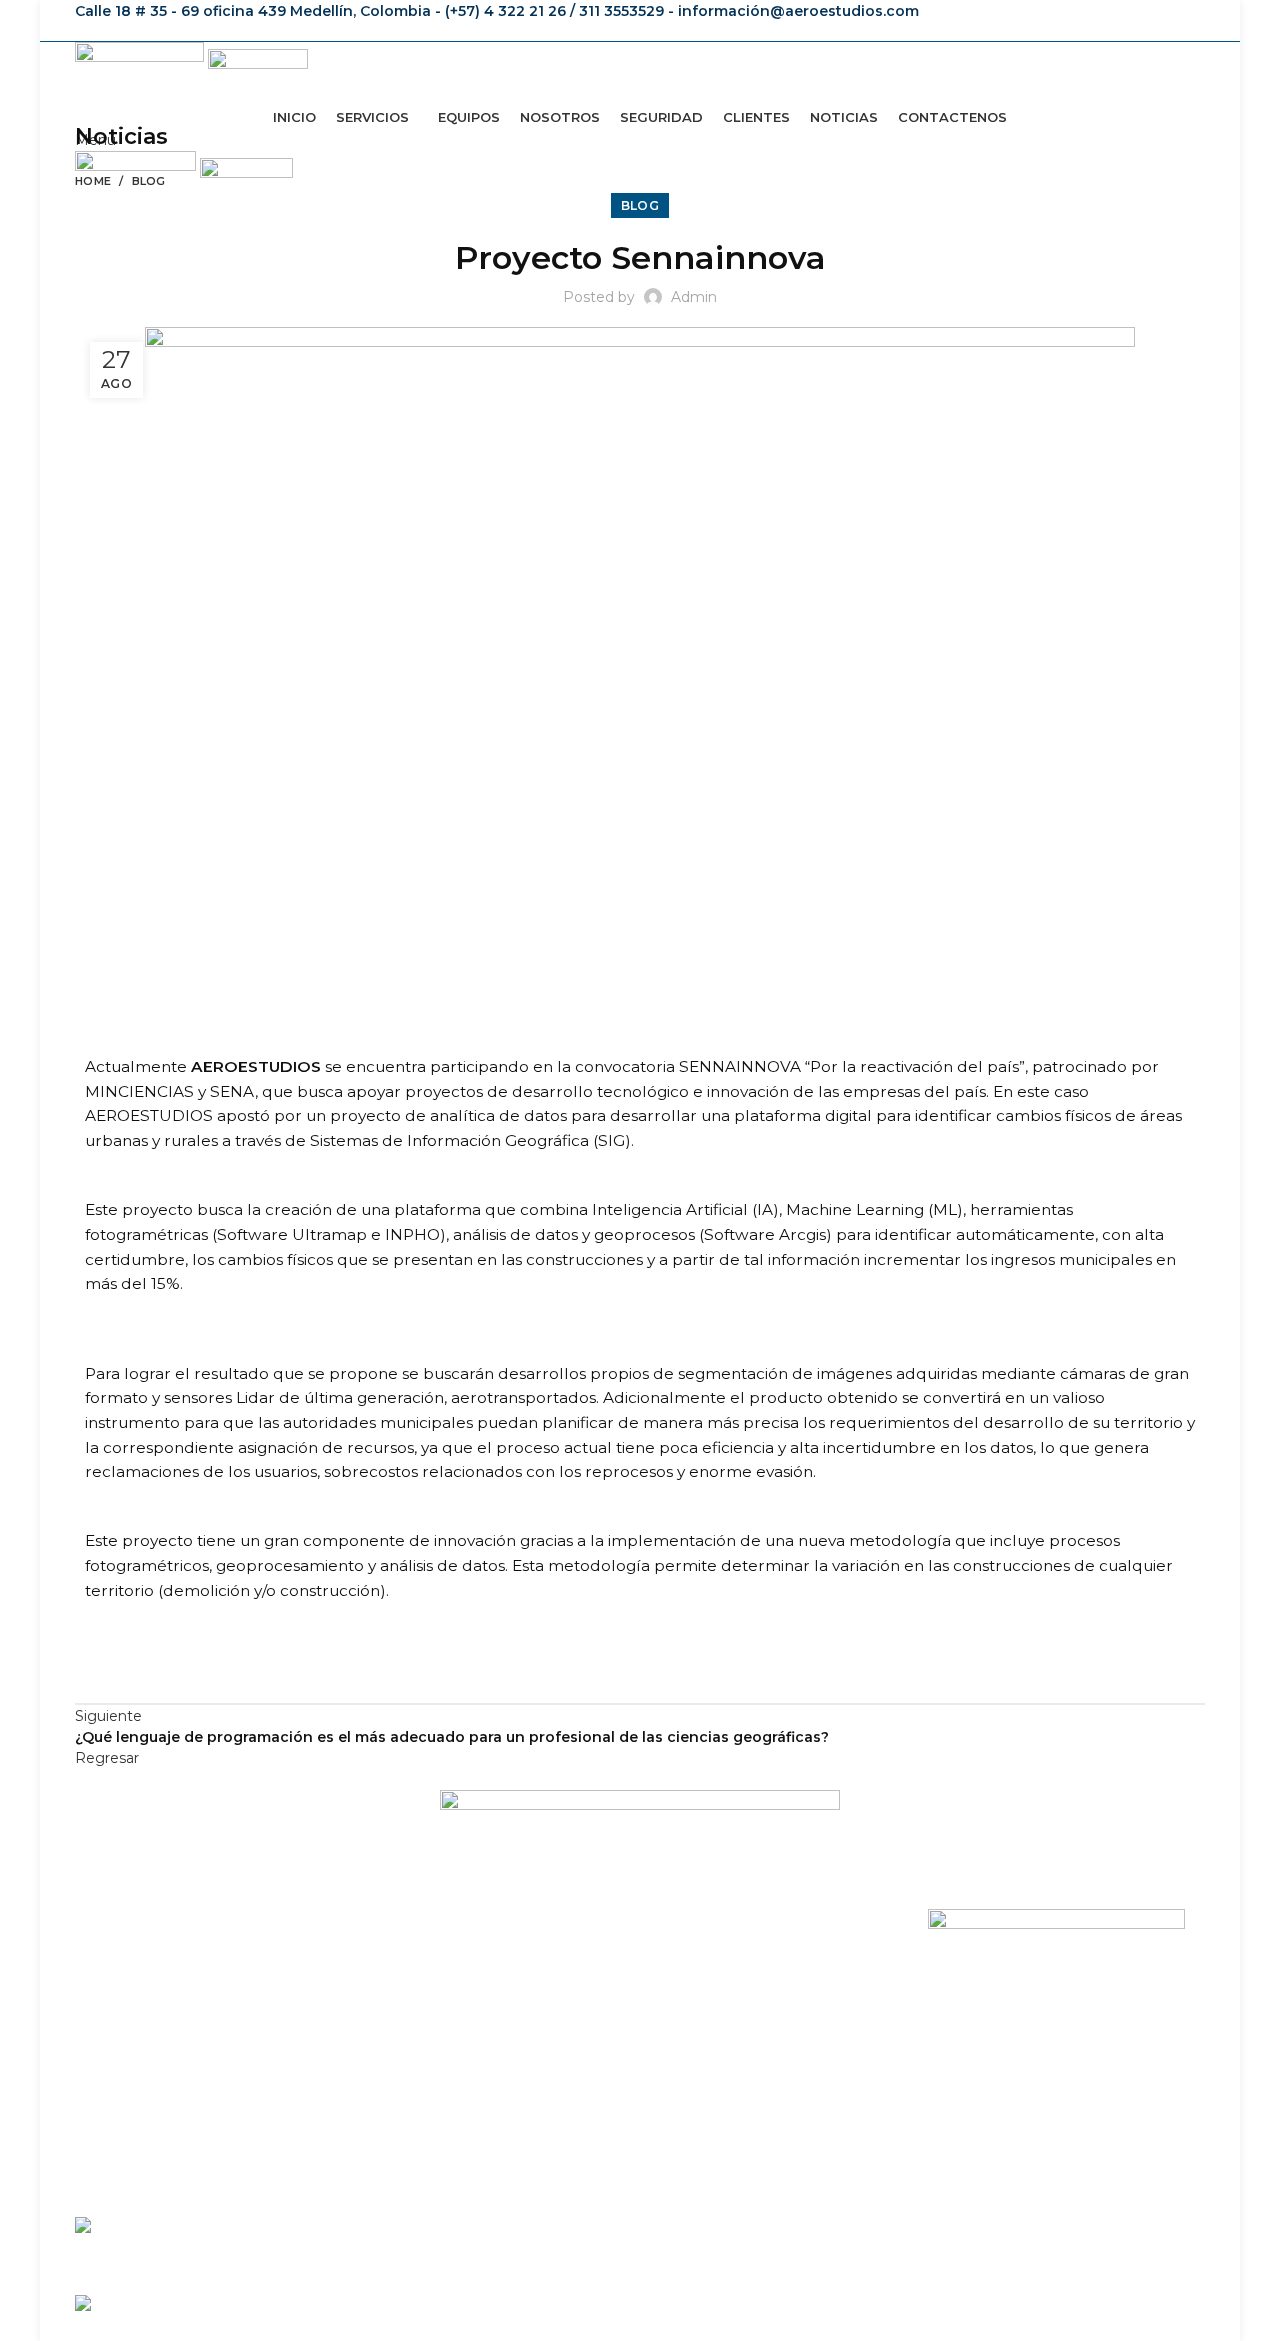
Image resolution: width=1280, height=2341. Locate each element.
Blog (149, 181)
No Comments (386, 2253)
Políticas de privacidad (1005, 2015)
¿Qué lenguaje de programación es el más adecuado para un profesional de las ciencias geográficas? (595, 2303)
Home (93, 181)
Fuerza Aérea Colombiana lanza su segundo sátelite (439, 2225)
